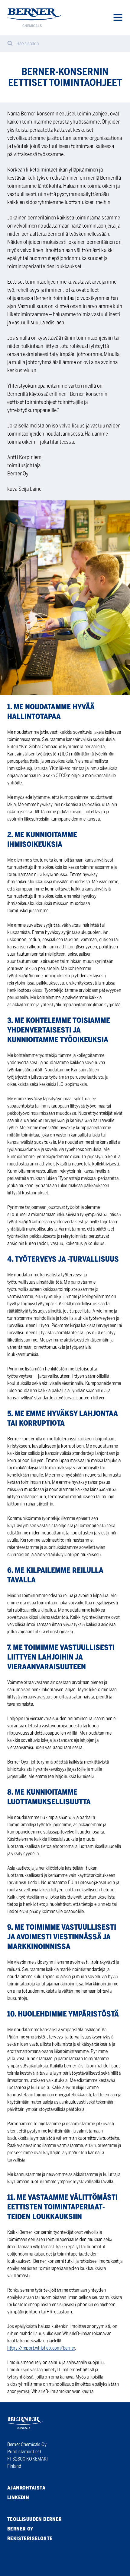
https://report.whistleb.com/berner (41, 2348)
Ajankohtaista (26, 2488)
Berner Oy (20, 2529)
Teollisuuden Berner (35, 2519)
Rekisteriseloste (30, 2538)
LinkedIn (18, 2497)
